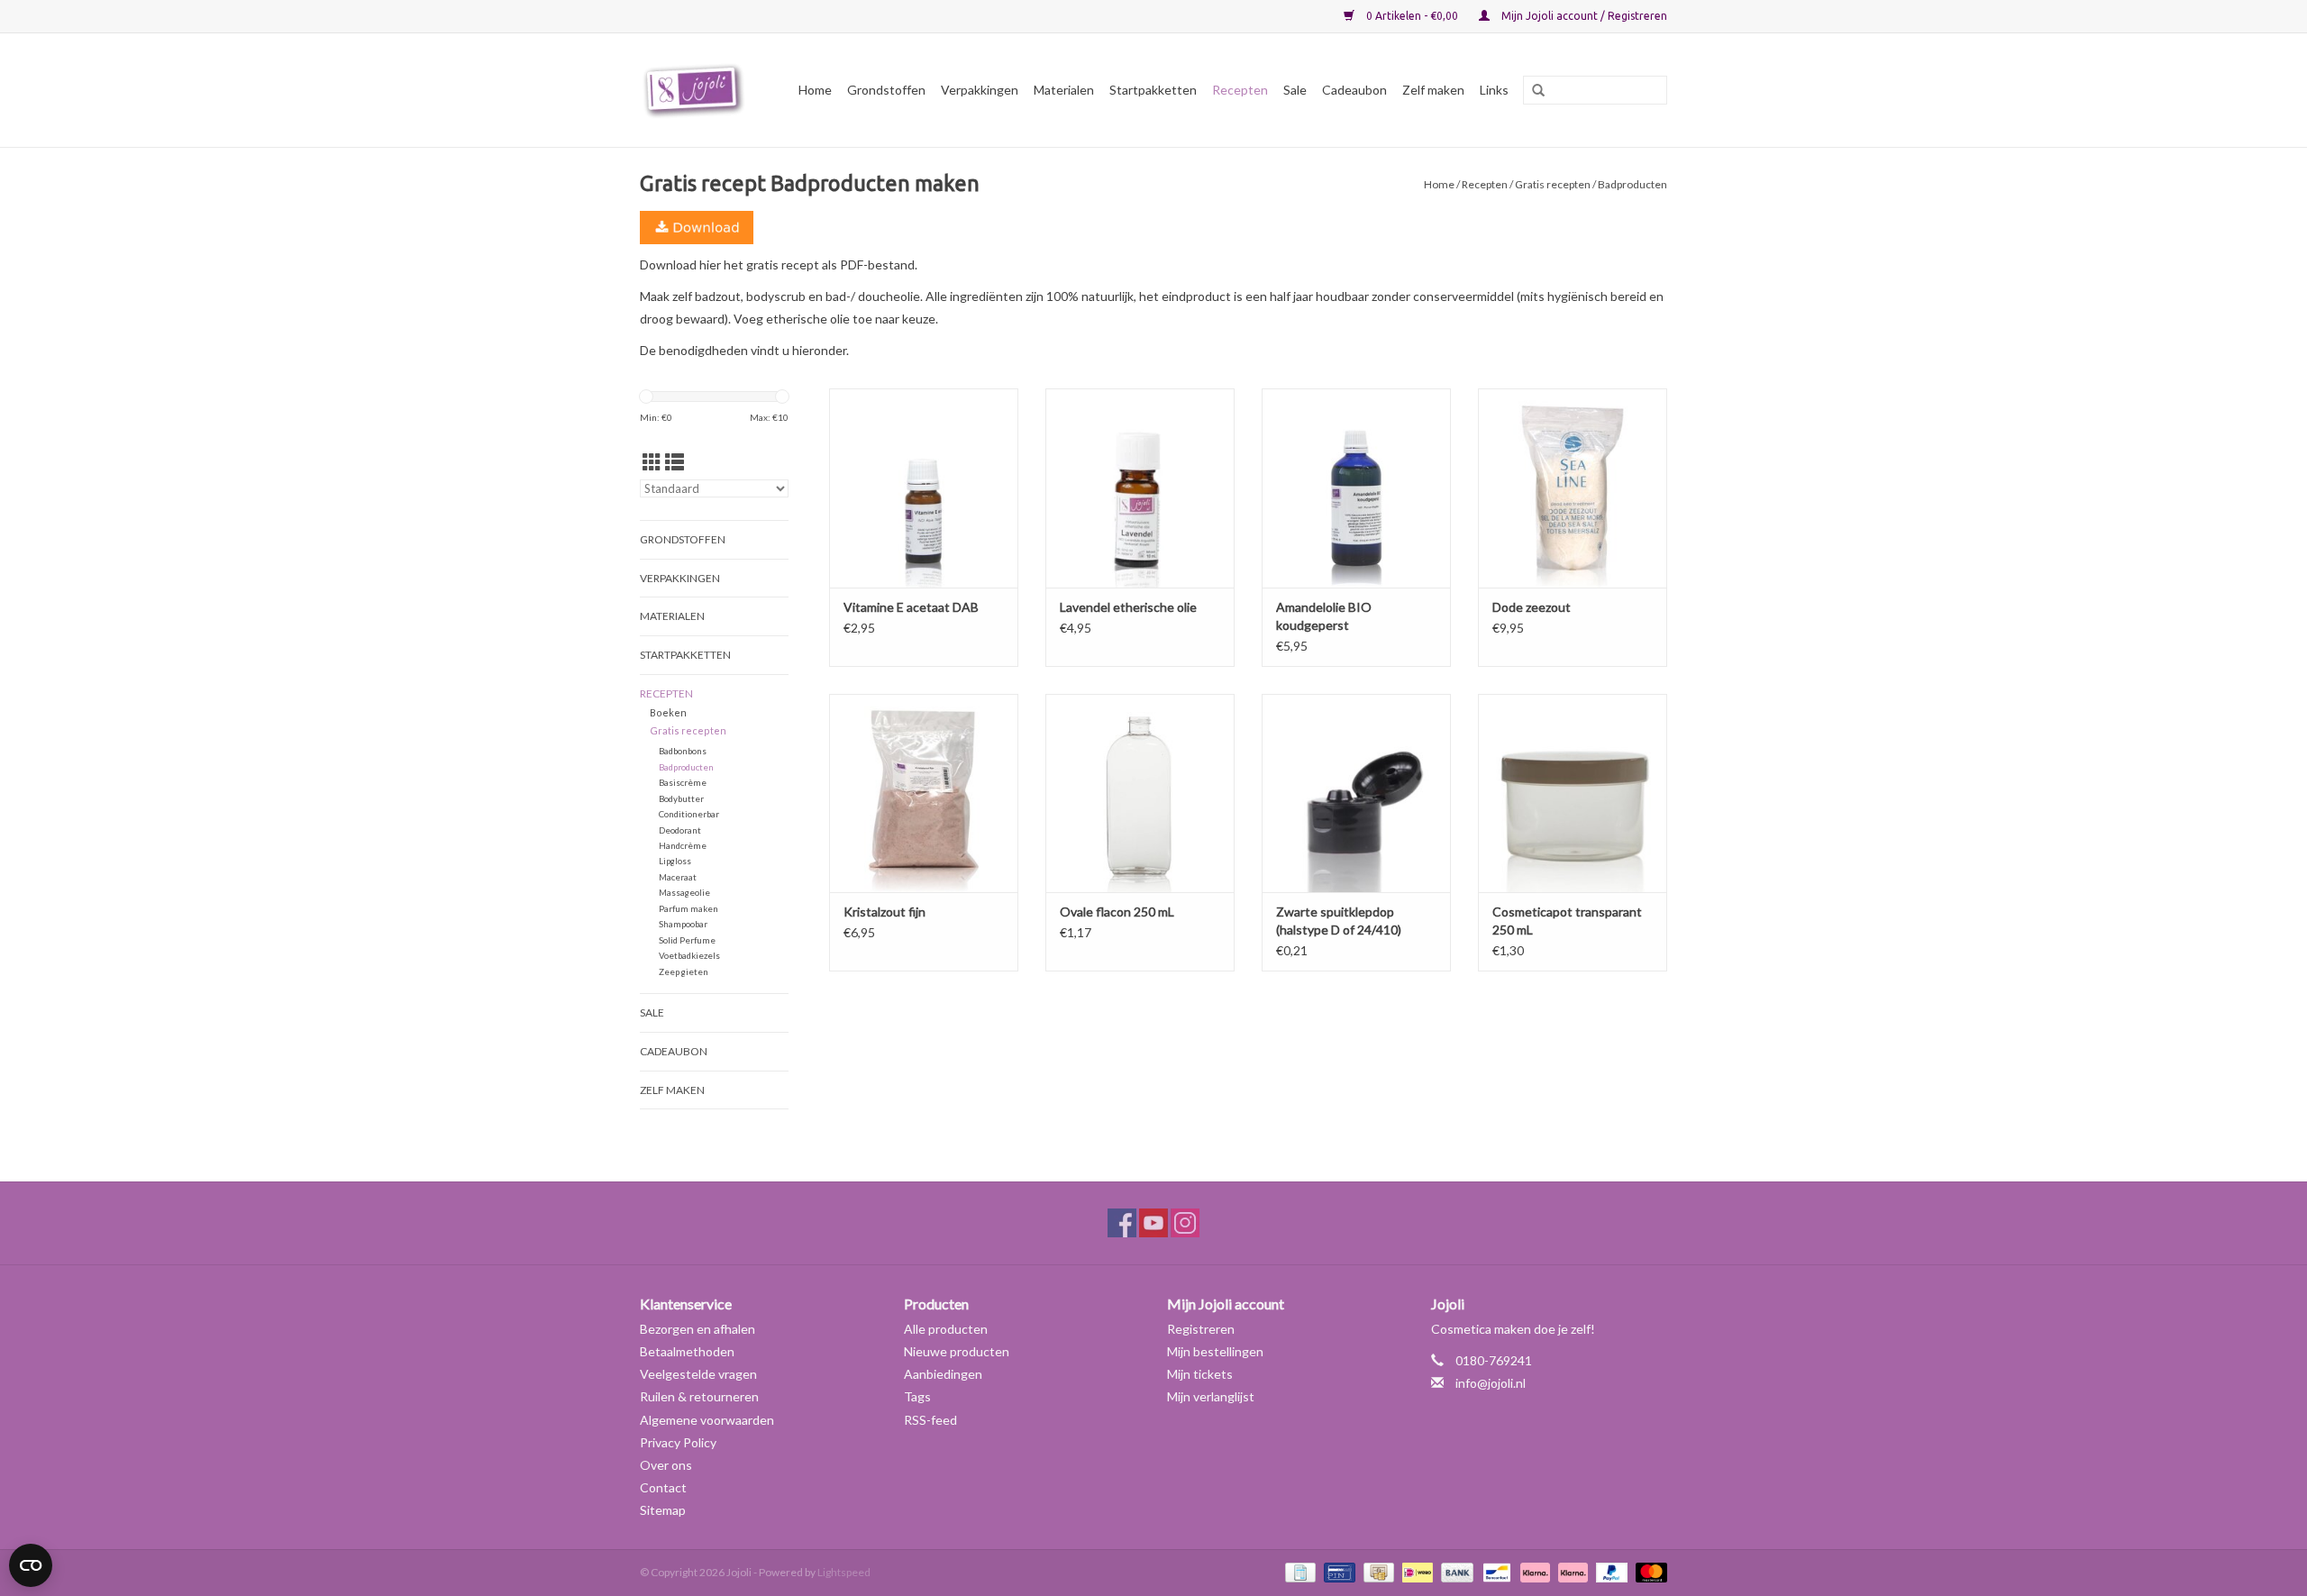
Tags (917, 1396)
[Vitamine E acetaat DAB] (924, 488)
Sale (1295, 90)
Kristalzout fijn (885, 912)
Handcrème (683, 845)
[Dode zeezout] (1573, 488)
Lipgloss (675, 861)
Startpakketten (1153, 90)
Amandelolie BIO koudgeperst (1324, 616)
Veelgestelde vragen (698, 1374)
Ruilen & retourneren (699, 1396)
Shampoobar (683, 924)
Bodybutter (681, 798)
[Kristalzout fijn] (924, 793)
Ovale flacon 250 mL (1117, 912)
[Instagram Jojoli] (1185, 1223)
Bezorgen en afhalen (698, 1329)
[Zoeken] (1532, 91)
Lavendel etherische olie (1128, 607)
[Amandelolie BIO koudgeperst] (1356, 488)
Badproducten (686, 767)
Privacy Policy (678, 1442)
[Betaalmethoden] (1298, 1571)
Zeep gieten (684, 971)
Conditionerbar (689, 814)
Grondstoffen (886, 90)
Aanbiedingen (943, 1374)
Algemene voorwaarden (707, 1420)
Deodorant (680, 830)
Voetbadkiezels (689, 955)
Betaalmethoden (687, 1351)
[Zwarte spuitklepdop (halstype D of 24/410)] (1356, 793)
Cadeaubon (1354, 90)
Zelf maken (1433, 90)
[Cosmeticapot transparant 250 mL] (1573, 793)
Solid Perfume (687, 940)
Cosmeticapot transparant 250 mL (1567, 921)
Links (1494, 90)
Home (815, 90)
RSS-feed (930, 1420)
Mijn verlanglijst (1211, 1396)
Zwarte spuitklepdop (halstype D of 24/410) (1339, 921)
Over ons (666, 1465)
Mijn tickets (1200, 1374)
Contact (663, 1487)
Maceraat (678, 877)
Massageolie (684, 892)
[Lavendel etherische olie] (1140, 488)
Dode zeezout (1532, 607)
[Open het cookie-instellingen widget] (31, 1558)
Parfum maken (688, 908)
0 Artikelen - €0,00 (1412, 16)
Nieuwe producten (957, 1351)
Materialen (1064, 90)
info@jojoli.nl (1491, 1383)
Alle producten (946, 1329)
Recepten (1240, 90)
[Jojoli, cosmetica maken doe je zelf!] (697, 90)
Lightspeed (844, 1572)
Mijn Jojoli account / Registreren (1583, 16)
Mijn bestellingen (1215, 1351)
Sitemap (663, 1510)
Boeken (668, 712)
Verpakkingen (980, 90)
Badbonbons (683, 751)
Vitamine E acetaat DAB (911, 607)
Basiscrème (683, 782)
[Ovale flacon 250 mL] (1140, 793)
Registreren (1201, 1329)
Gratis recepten (1553, 184)
